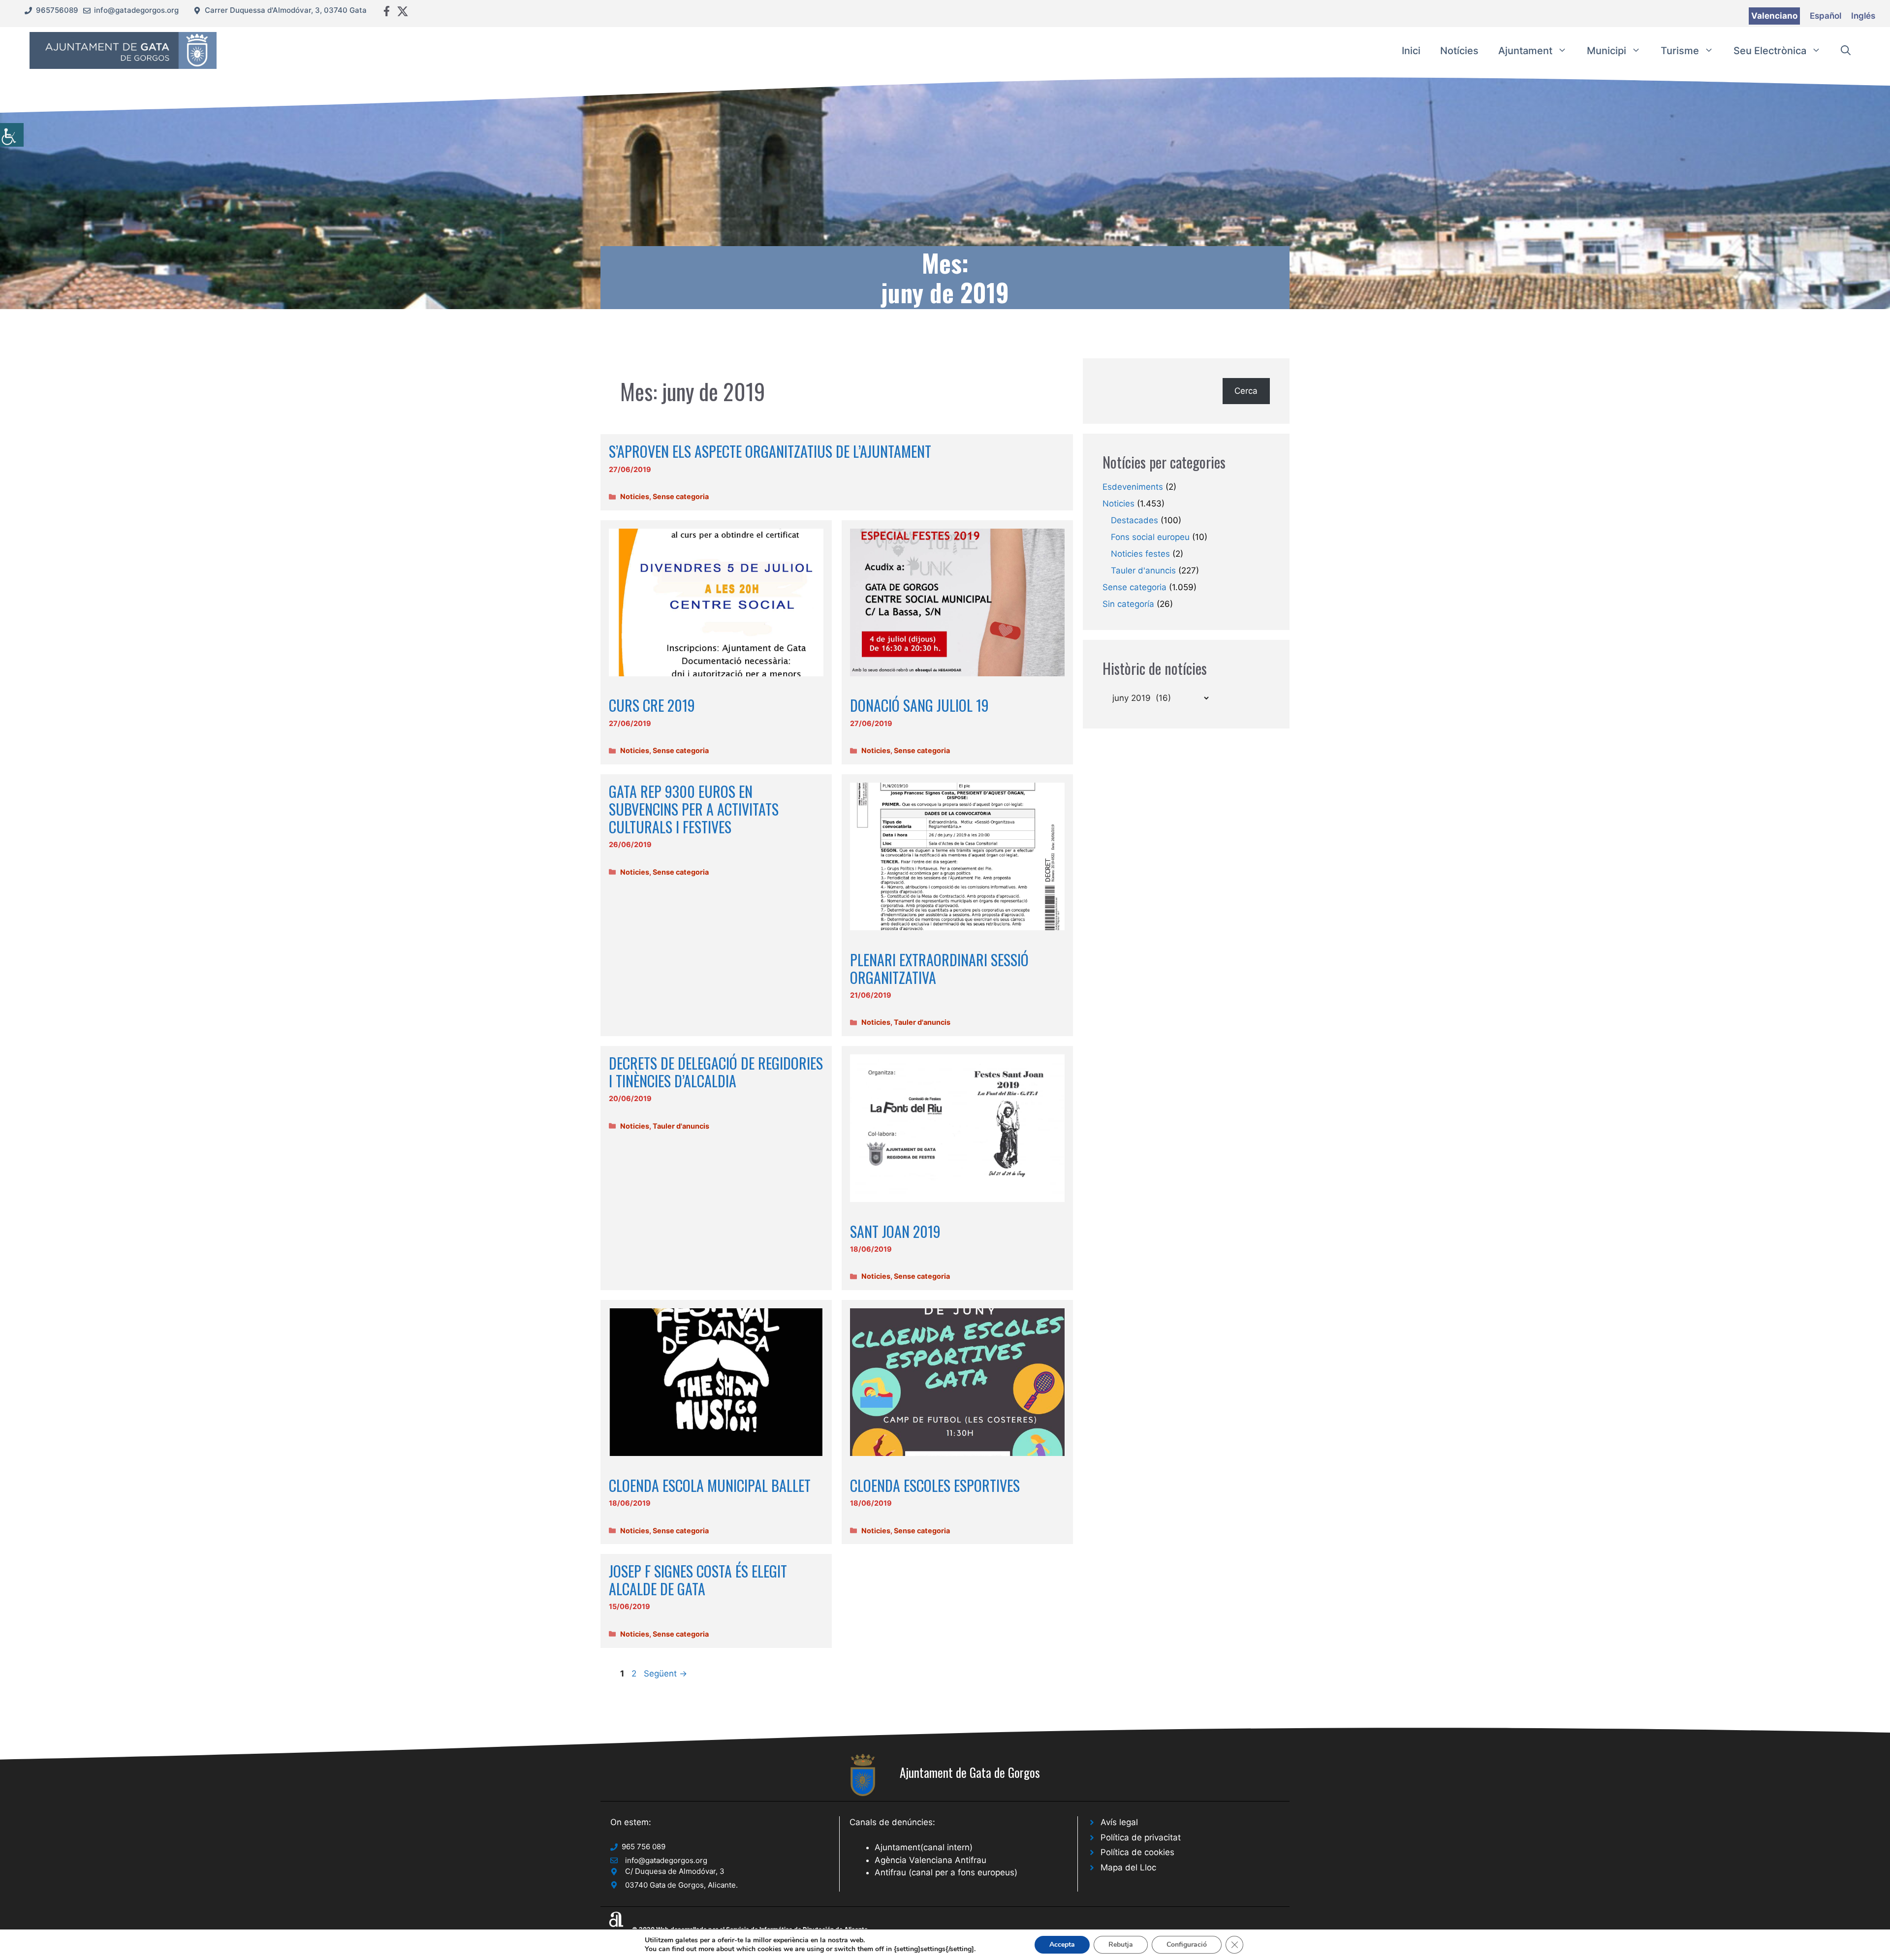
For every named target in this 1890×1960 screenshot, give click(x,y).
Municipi (1606, 51)
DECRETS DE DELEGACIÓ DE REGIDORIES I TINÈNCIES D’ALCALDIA (716, 1072)
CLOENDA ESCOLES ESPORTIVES (935, 1485)
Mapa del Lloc (1128, 1867)
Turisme (1680, 51)
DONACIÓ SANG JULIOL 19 (919, 705)
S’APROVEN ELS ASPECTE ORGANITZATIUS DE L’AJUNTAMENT (770, 451)
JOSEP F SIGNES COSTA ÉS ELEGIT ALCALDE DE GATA (698, 1580)
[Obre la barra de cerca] (1846, 51)
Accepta (1062, 1944)
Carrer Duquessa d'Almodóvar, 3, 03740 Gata (286, 10)
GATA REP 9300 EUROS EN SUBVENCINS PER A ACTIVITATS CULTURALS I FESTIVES (694, 809)
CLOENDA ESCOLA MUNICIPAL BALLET (710, 1485)
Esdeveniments (1133, 487)
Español (1826, 16)
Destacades (1134, 520)
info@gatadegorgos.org (136, 10)
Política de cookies (1137, 1852)
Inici (1411, 51)
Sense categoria (681, 496)
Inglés (1863, 16)
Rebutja (1121, 1944)
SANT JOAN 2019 (895, 1231)
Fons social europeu (1150, 537)
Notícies (1459, 51)
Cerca (1246, 391)
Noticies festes (1140, 554)
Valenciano (1774, 16)
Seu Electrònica (1770, 51)
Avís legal (1119, 1822)
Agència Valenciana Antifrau (930, 1860)
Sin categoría (1128, 604)
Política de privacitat (1141, 1837)
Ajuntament (1525, 51)
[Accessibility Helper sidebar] (12, 135)
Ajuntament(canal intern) (924, 1847)
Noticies (635, 496)
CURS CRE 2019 (652, 705)
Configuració (1187, 1944)
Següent (665, 1674)
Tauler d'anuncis (922, 1022)
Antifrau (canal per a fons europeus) (946, 1872)
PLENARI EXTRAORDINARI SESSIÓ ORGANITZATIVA (939, 968)
